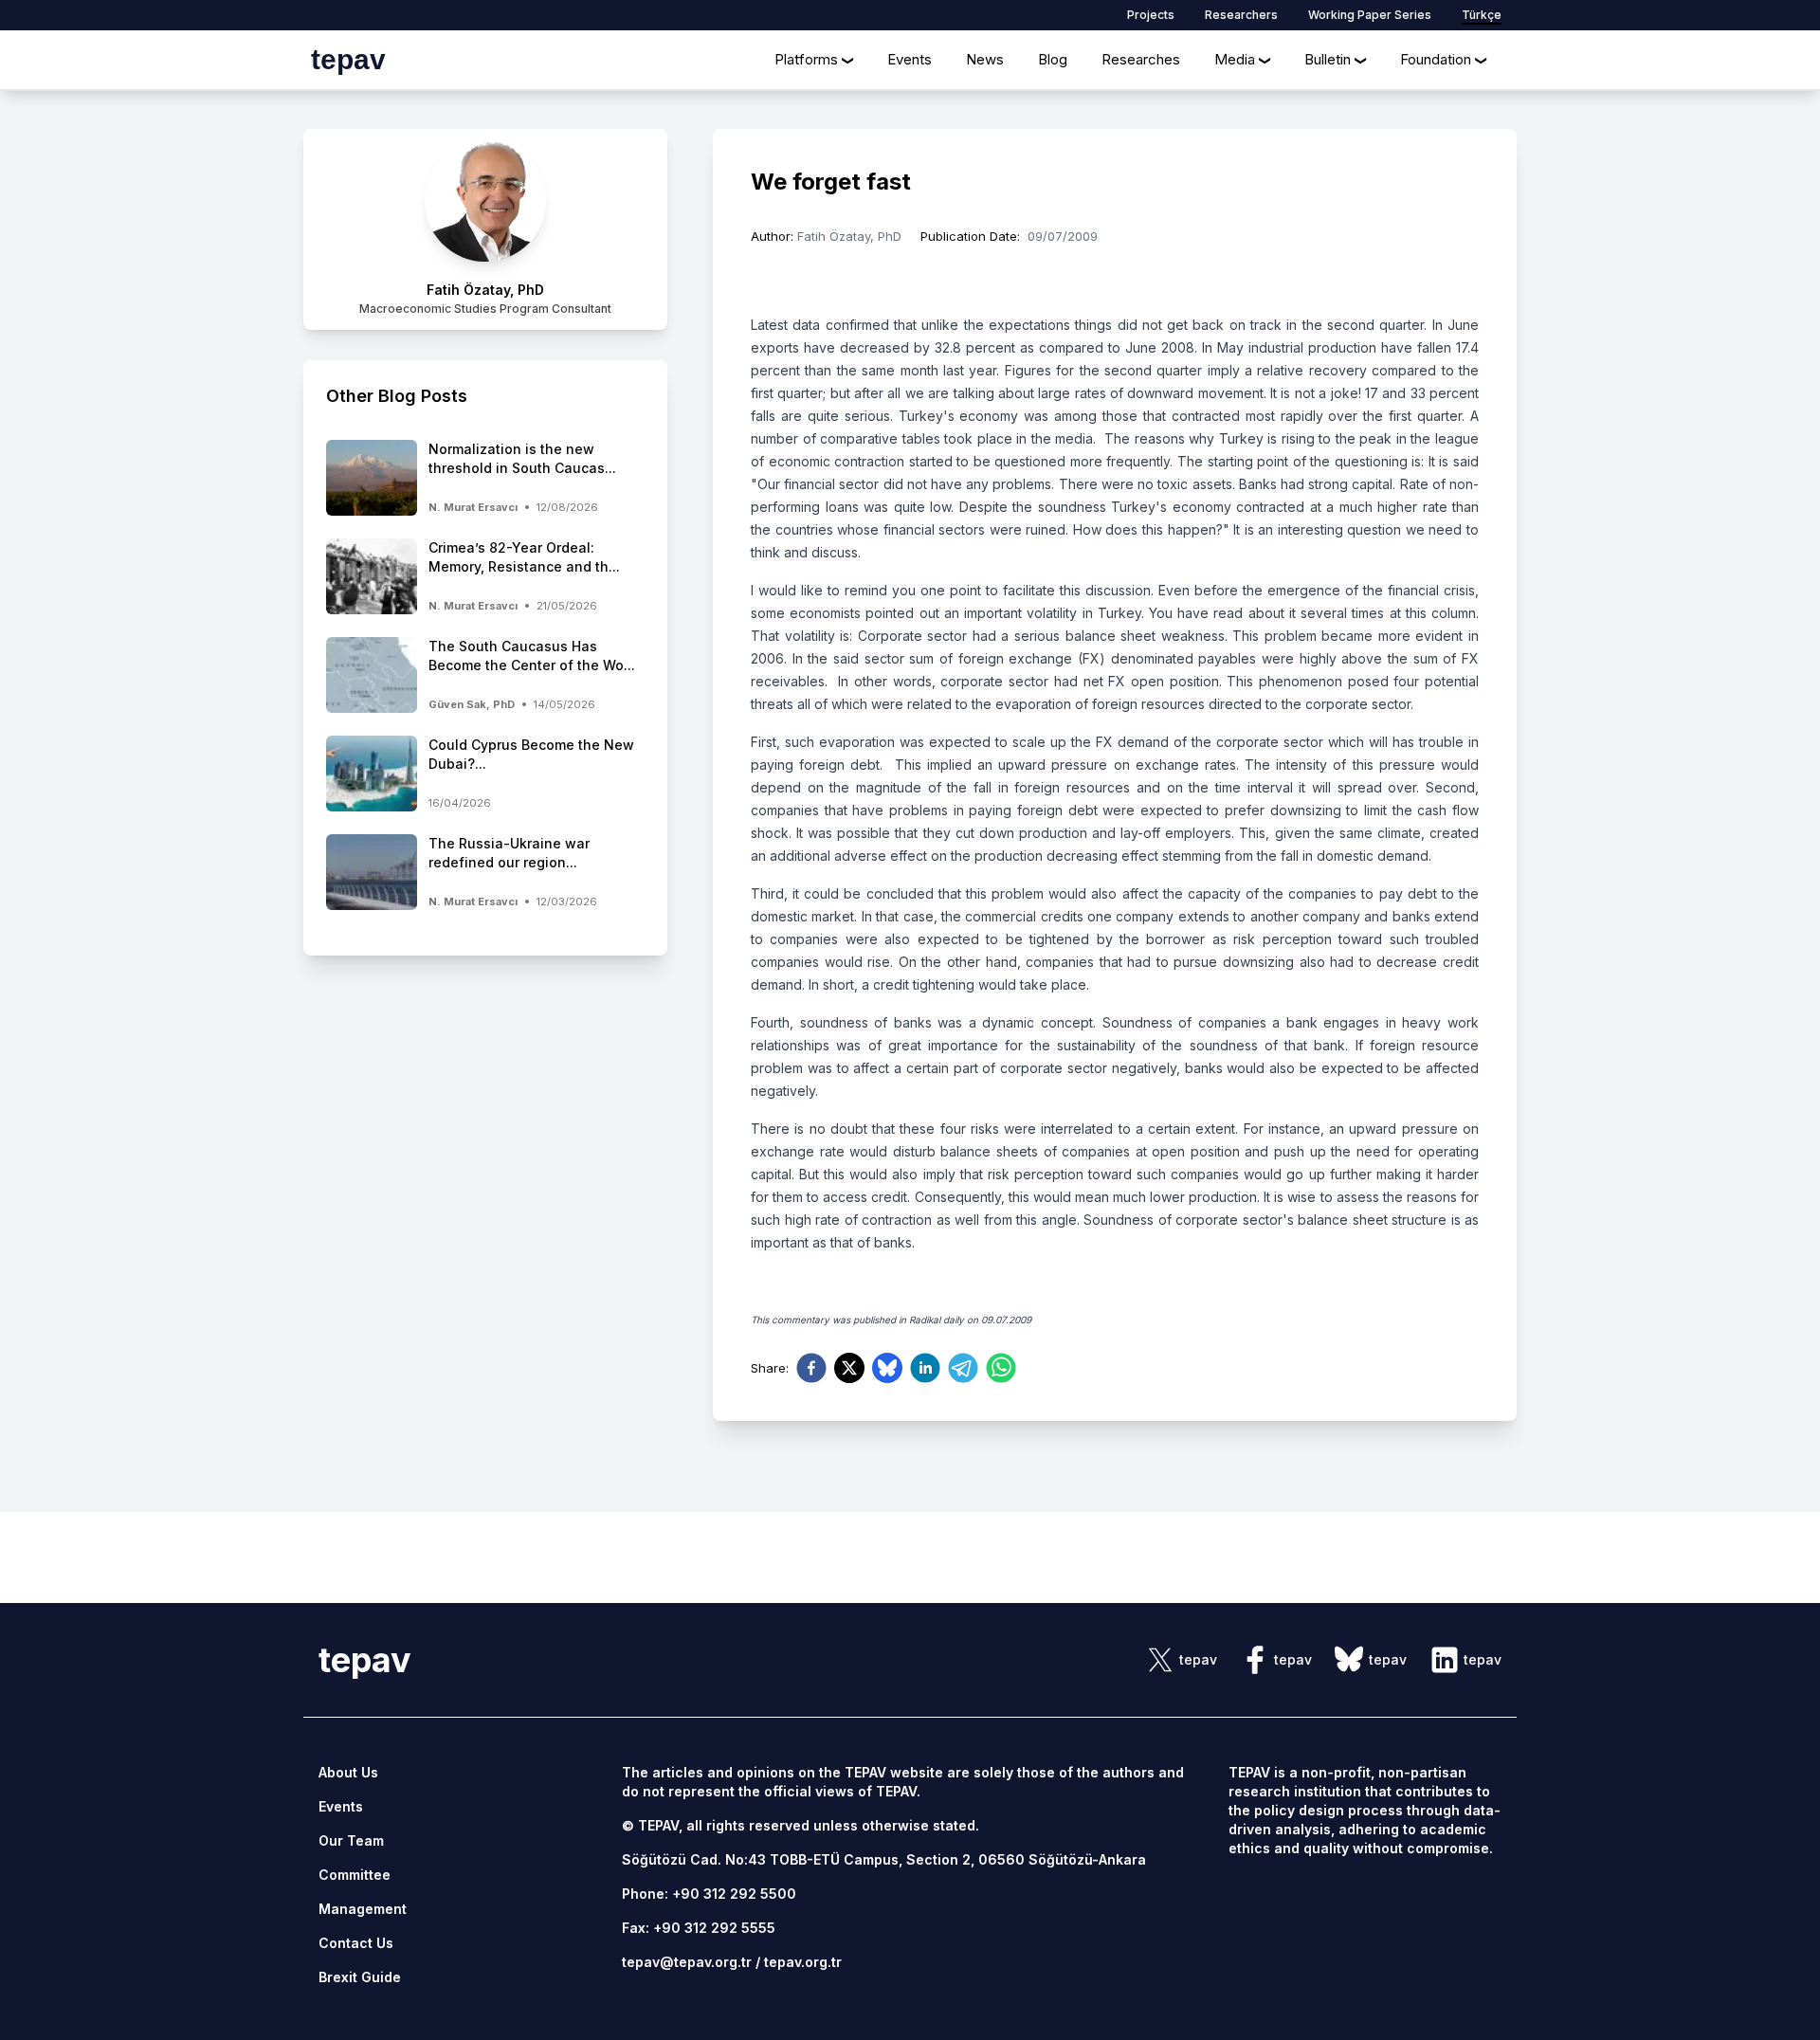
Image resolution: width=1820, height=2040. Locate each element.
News (985, 59)
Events (910, 59)
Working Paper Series (1370, 15)
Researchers (1241, 15)
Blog (1053, 59)
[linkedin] (925, 1368)
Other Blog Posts (397, 396)
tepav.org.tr (803, 1962)
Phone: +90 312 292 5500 (709, 1894)
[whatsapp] (1001, 1368)
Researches (1141, 59)
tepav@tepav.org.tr (687, 1962)
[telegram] (963, 1368)
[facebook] (811, 1368)
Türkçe (1482, 15)
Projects (1151, 15)
